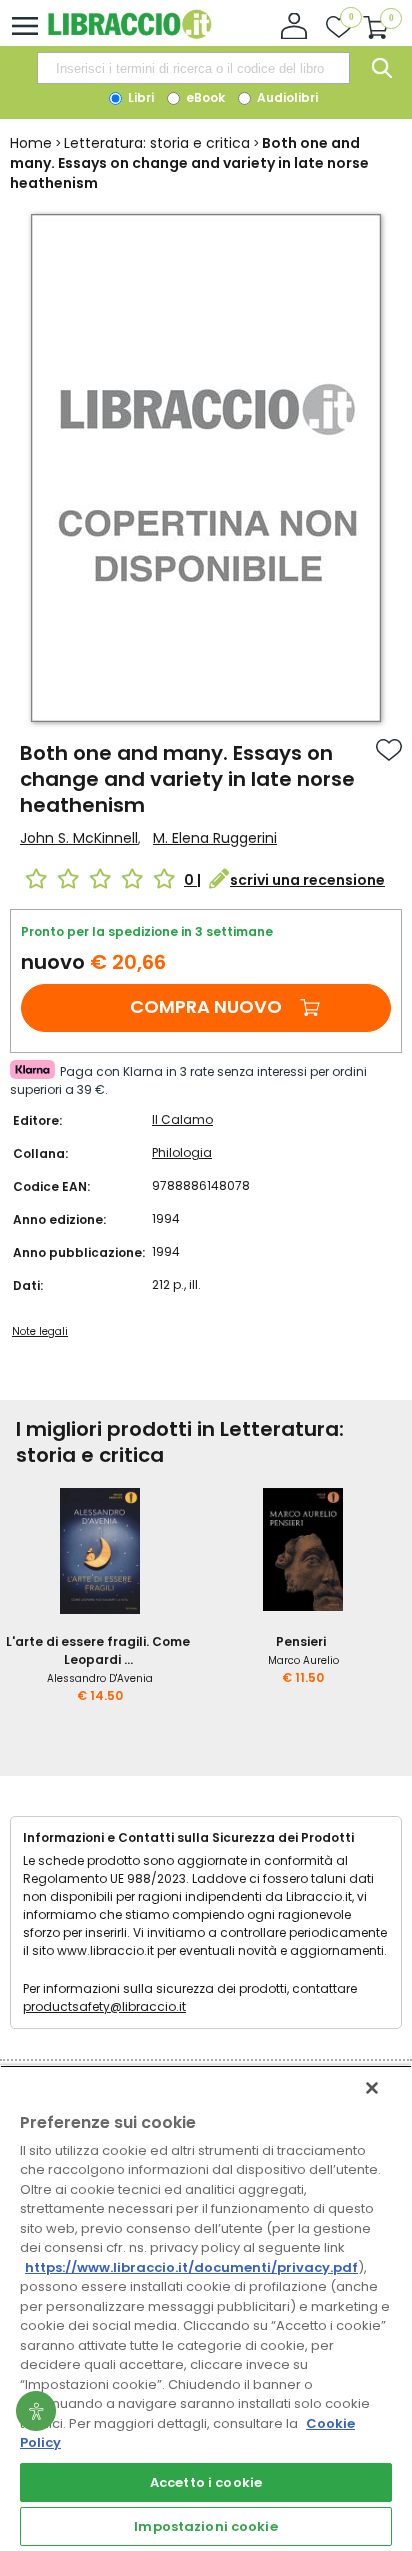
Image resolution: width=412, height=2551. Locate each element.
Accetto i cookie (206, 2482)
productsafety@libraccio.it (104, 2006)
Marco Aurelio (303, 1660)
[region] (206, 2308)
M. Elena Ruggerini (215, 838)
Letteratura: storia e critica (157, 143)
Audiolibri (286, 97)
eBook (204, 97)
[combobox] (193, 68)
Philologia (182, 1152)
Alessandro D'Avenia (100, 1678)
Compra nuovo (206, 1006)
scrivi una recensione (307, 880)
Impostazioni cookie (205, 2526)
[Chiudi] (372, 2088)
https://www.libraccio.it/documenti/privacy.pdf (191, 2267)
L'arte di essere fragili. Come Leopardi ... (98, 1650)
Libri (139, 97)
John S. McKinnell (79, 838)
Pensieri (301, 1641)
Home (31, 143)
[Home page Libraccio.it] (129, 34)
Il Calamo (182, 1119)
